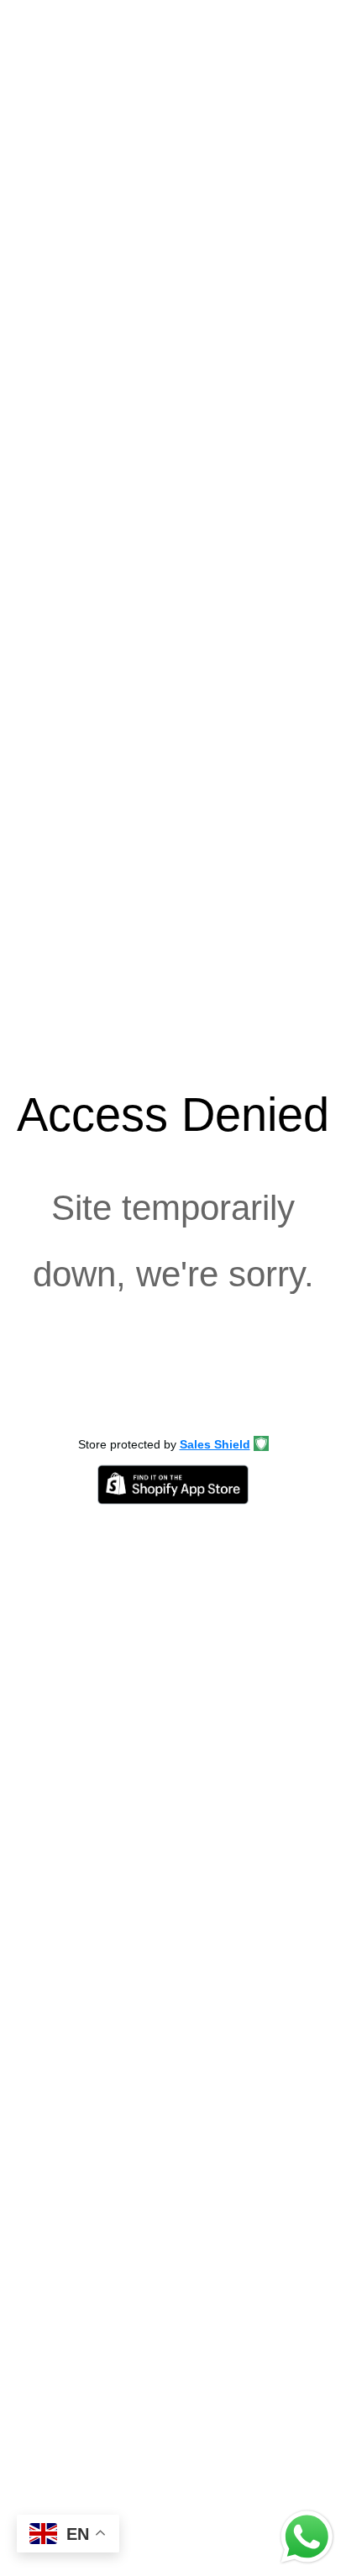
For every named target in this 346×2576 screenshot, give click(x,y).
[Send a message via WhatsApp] (307, 2537)
